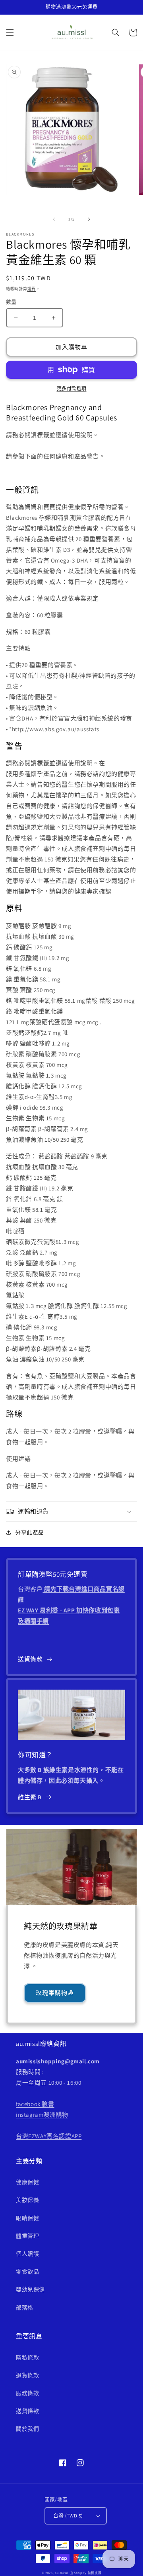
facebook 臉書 (35, 2104)
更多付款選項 (72, 389)
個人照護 (27, 2254)
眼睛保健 (27, 2218)
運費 (32, 289)
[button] (10, 32)
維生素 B (30, 1797)
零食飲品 (27, 2272)
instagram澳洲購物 (42, 2115)
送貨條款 (30, 1659)
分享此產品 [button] (30, 1532)
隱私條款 (27, 2357)
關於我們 (27, 2429)
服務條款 (27, 2393)
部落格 (25, 2308)
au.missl (62, 2573)
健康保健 (27, 2182)
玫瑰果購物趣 (55, 1993)
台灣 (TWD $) (68, 2516)
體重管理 (27, 2236)
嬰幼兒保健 (30, 2289)
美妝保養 (27, 2200)
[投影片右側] (89, 219)
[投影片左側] (54, 219)
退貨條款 (27, 2375)
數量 (11, 302)
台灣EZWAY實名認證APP (49, 2136)
